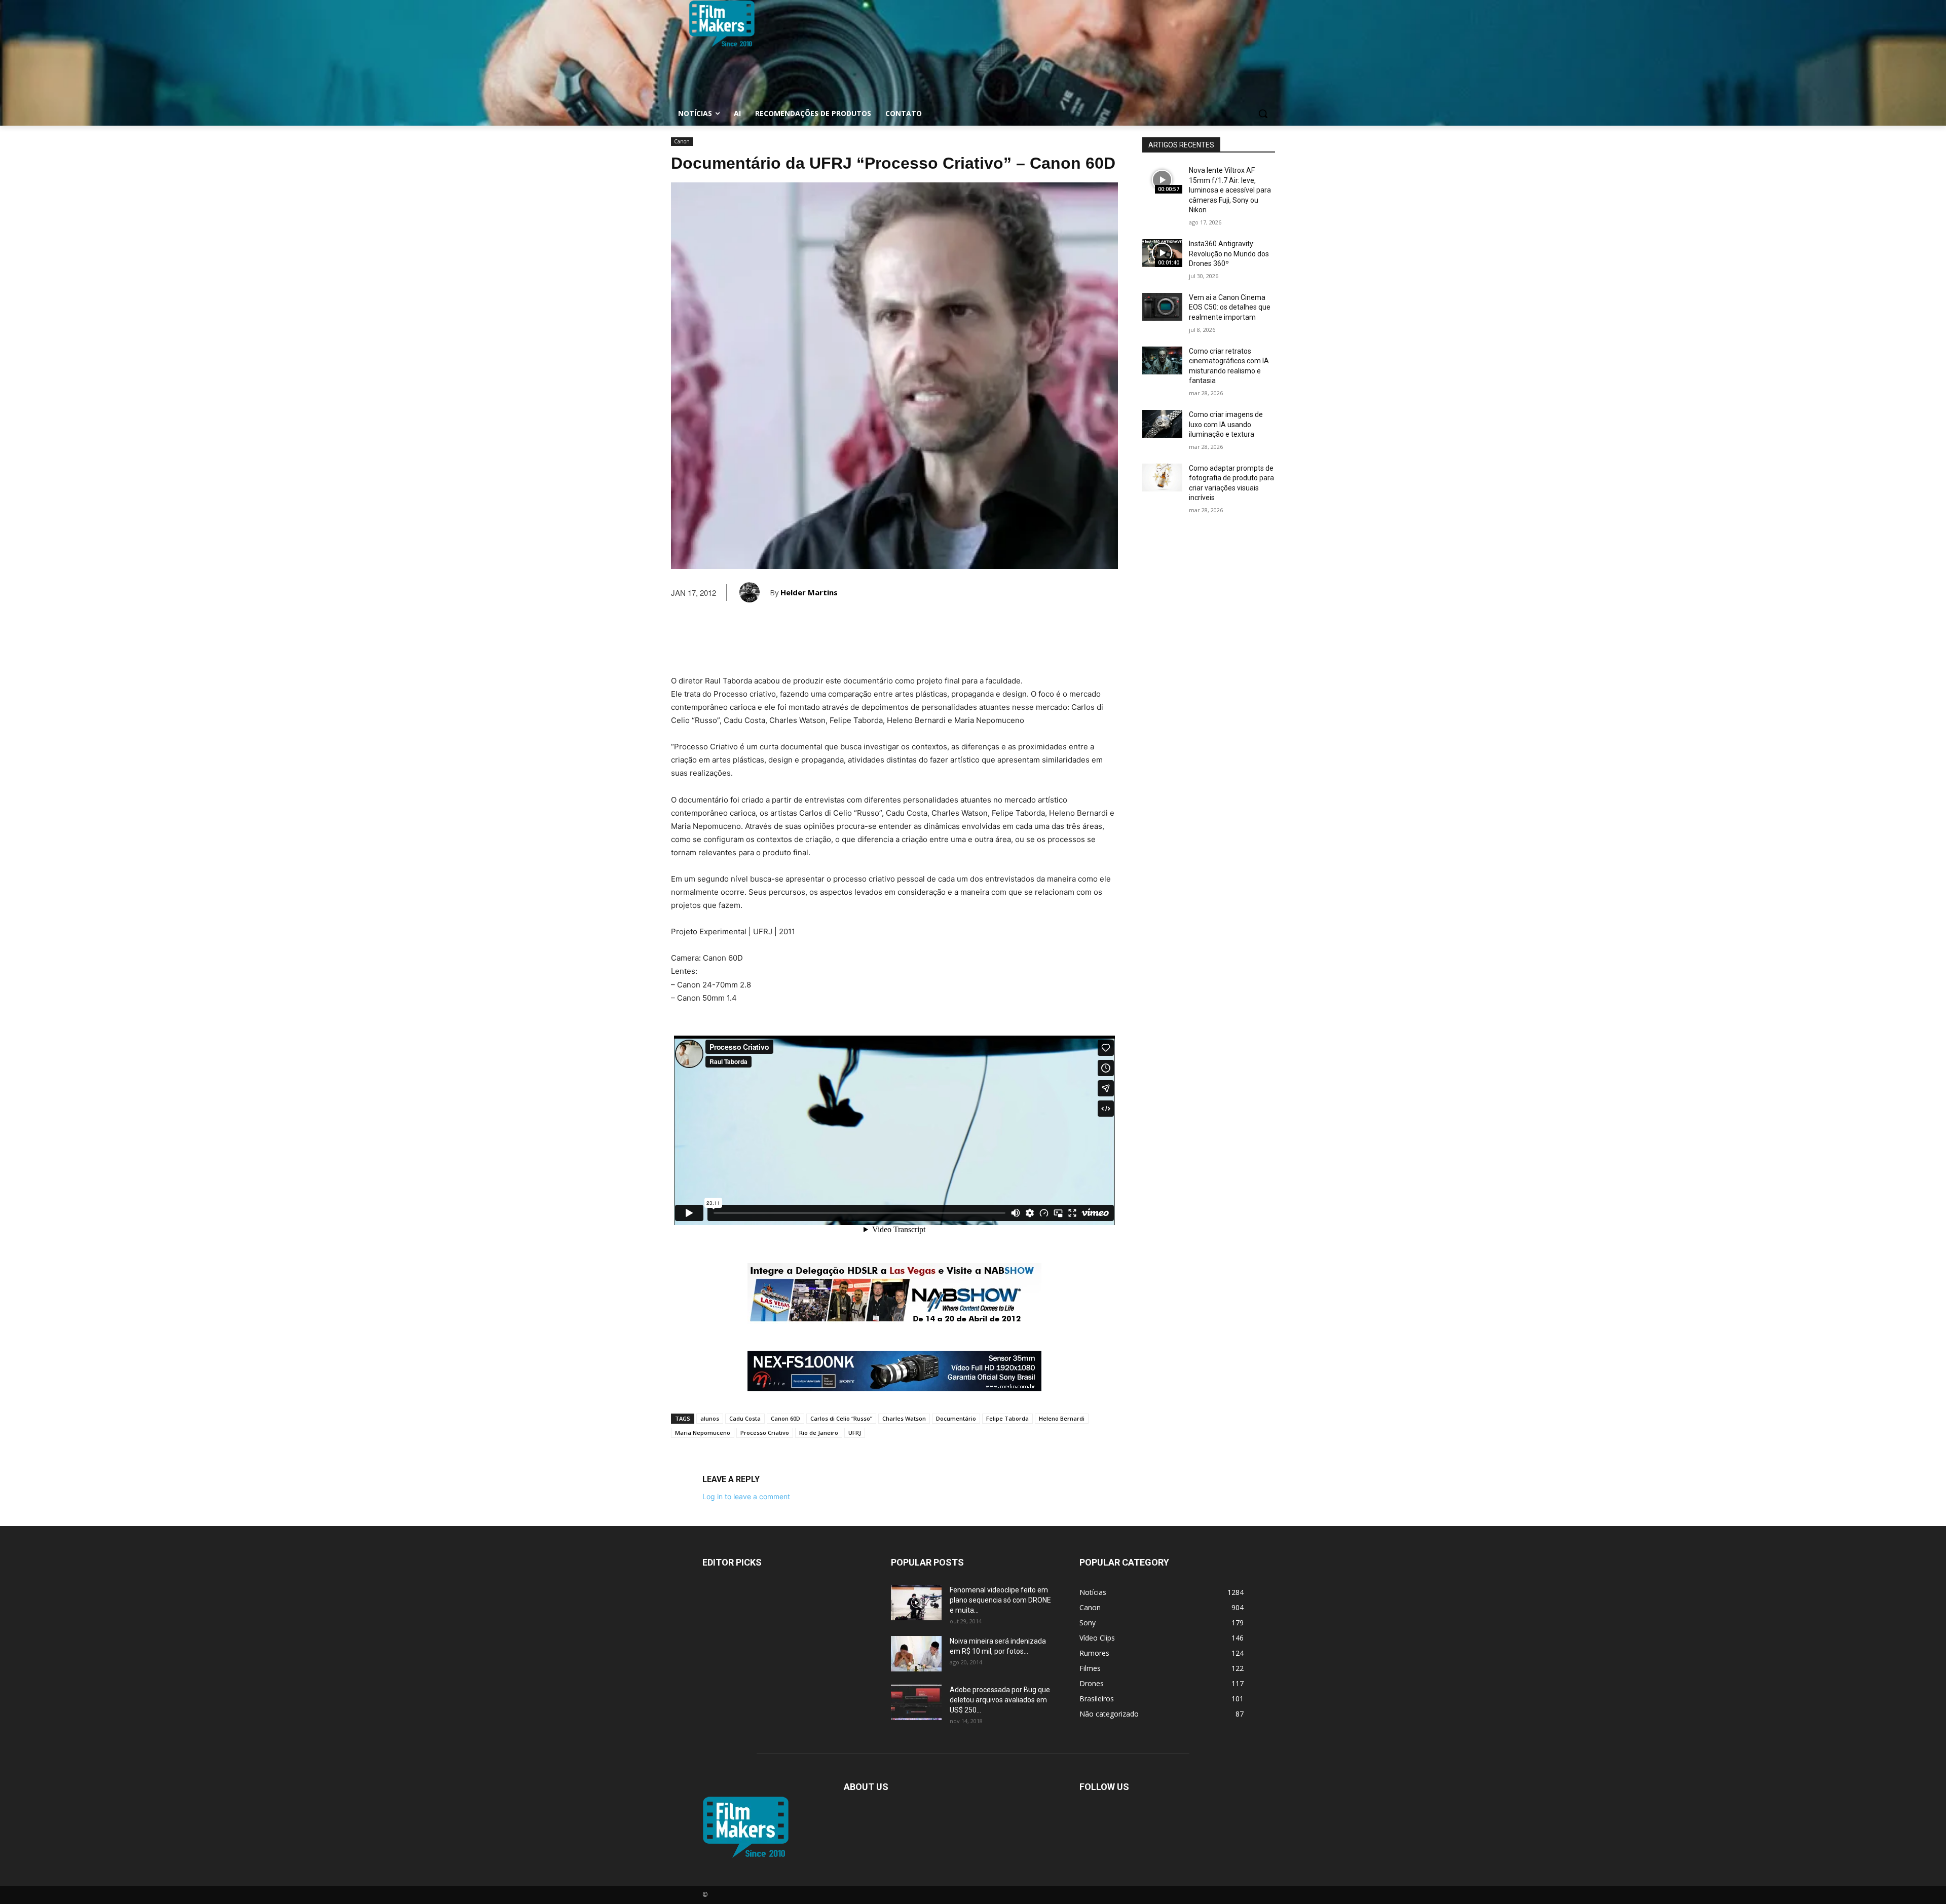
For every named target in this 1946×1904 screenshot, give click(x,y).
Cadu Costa (745, 1418)
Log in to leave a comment (746, 1496)
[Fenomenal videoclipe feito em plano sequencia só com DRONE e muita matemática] (916, 1603)
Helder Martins (809, 592)
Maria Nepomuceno (703, 1433)
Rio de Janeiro (819, 1433)
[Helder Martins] (755, 592)
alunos (710, 1418)
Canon (682, 141)
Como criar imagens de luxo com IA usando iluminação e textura (1226, 424)
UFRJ (855, 1433)
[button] (1263, 113)
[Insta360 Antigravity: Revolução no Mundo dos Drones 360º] (1162, 253)
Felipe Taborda (1007, 1418)
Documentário (956, 1418)
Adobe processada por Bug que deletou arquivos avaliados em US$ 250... (1000, 1700)
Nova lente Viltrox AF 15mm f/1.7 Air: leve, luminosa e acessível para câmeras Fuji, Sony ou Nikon (1230, 190)
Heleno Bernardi (1062, 1418)
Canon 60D (785, 1418)
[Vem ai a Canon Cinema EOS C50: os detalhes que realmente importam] (1162, 307)
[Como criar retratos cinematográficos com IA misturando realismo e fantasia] (1162, 360)
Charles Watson (904, 1418)
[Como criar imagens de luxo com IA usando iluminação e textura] (1162, 424)
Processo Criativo (765, 1433)
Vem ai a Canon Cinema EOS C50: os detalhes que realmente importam (1230, 307)
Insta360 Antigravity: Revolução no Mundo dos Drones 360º (1229, 254)
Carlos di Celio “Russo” (841, 1418)
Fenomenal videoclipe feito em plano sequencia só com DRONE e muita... (1000, 1600)
